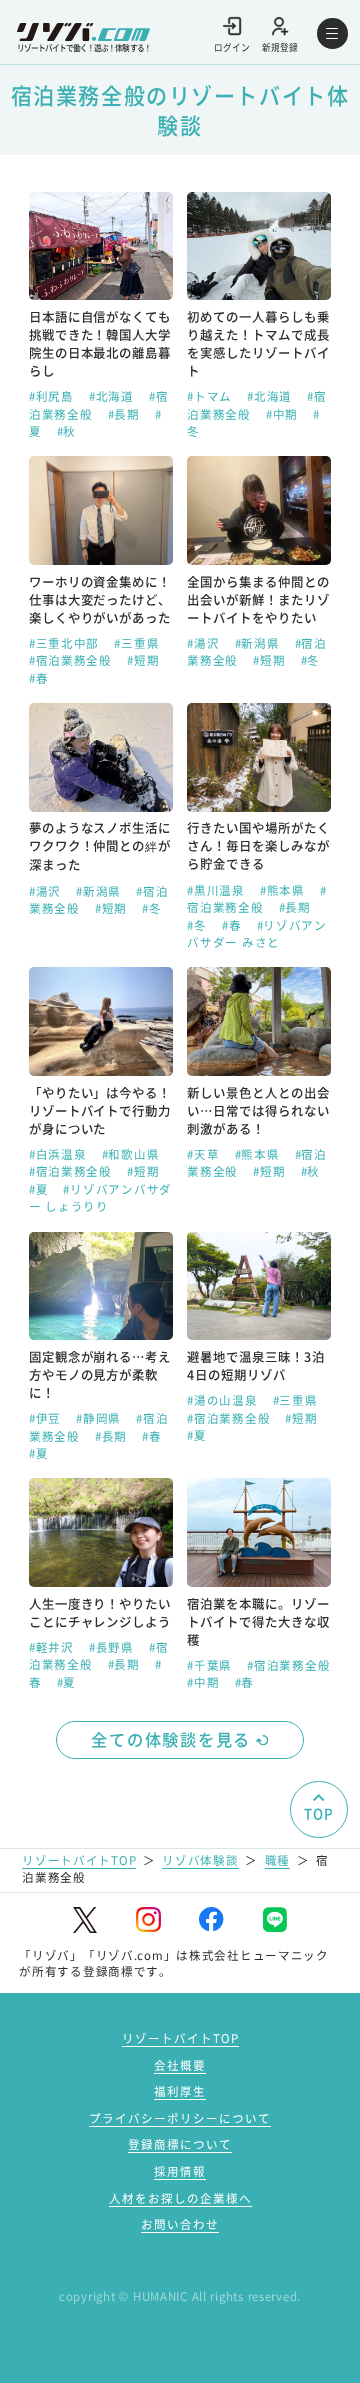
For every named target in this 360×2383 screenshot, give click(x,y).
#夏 (40, 1189)
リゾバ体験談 (200, 1860)
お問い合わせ (180, 2224)
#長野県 (113, 1647)
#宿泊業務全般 (72, 660)
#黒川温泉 (217, 890)
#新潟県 (259, 643)
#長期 (126, 414)
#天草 (205, 1154)
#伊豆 (47, 1418)
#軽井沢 (53, 1647)
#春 (38, 678)
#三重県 (136, 643)
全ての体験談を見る (171, 1739)
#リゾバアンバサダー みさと (257, 933)
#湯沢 (205, 643)
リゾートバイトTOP (79, 1860)
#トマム (211, 396)
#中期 (284, 414)
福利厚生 (180, 2091)
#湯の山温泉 (224, 1400)
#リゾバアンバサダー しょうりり (100, 1197)
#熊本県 (284, 890)
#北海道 (113, 396)
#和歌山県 (131, 1154)
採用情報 (180, 2171)
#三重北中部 (66, 643)
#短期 (143, 660)
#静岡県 (100, 1418)
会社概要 (180, 2065)
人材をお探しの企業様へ (180, 2198)
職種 (277, 1860)
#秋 (66, 431)
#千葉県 (211, 1665)
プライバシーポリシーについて (180, 2118)
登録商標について (180, 2144)
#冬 (310, 660)
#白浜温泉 (59, 1154)
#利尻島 (53, 396)
